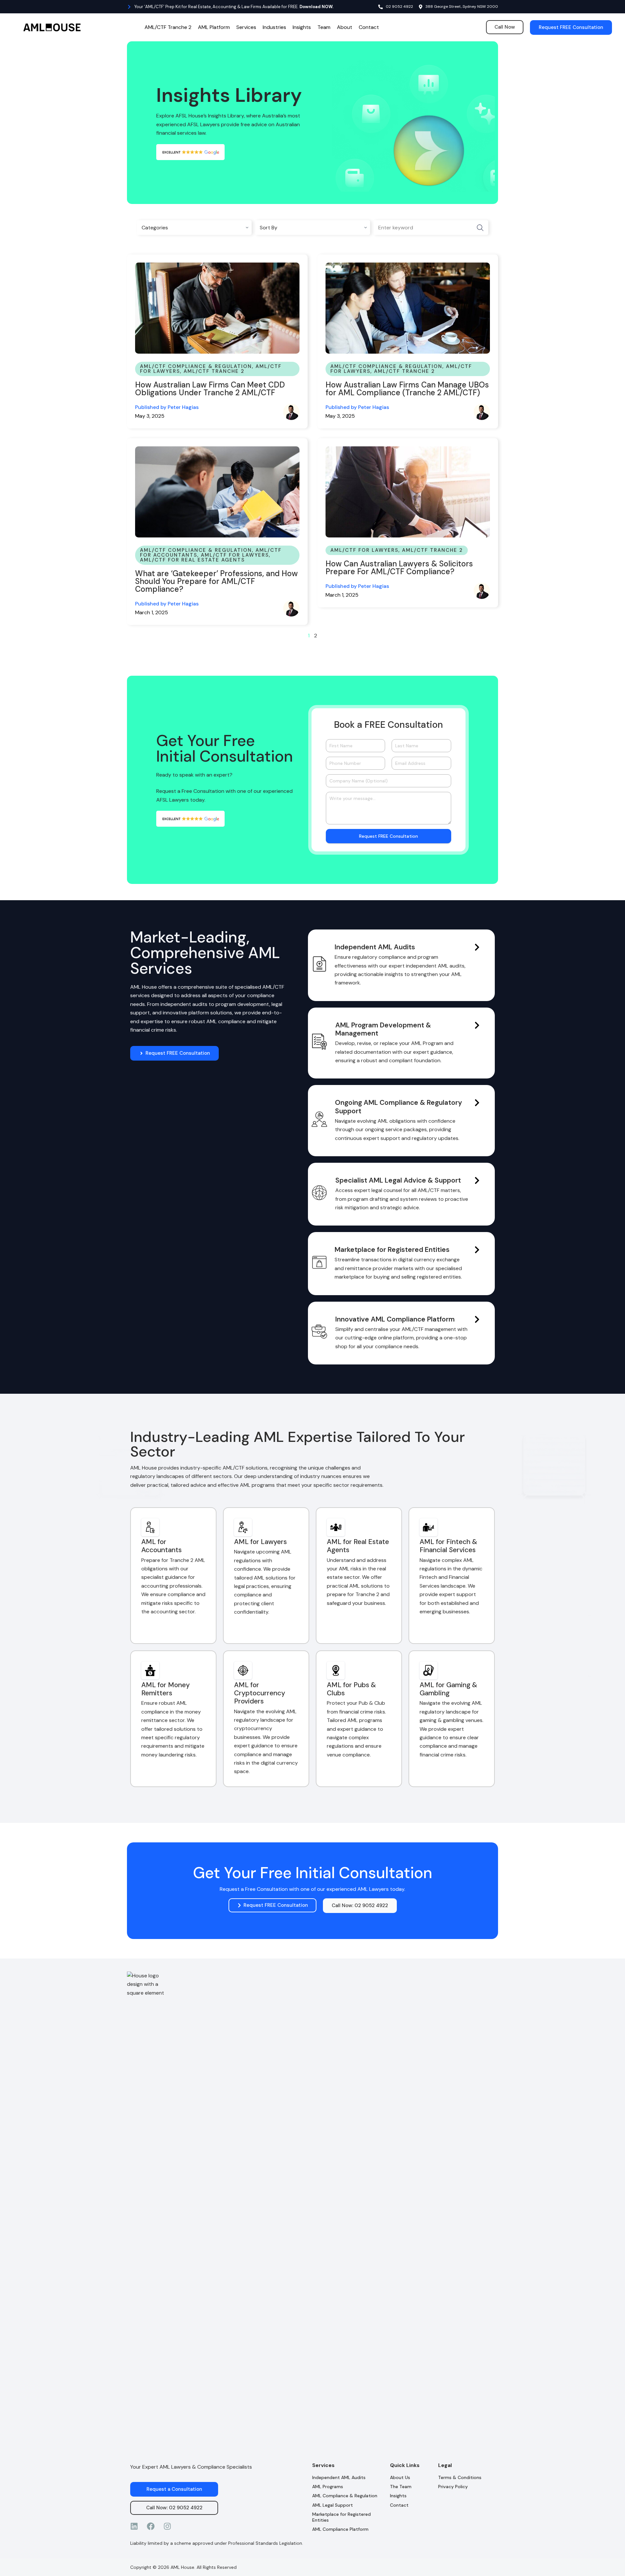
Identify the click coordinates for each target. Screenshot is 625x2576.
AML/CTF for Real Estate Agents (192, 560)
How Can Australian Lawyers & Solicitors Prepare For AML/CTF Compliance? (399, 568)
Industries (274, 27)
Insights (302, 27)
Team (324, 27)
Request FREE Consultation (389, 836)
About (345, 27)
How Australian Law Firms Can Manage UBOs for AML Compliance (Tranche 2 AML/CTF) (407, 389)
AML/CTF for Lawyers (235, 555)
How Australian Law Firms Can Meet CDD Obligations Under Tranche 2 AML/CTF (210, 389)
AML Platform (214, 27)
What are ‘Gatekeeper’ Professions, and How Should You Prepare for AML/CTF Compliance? (216, 581)
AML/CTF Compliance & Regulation (196, 366)
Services (246, 27)
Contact (369, 27)
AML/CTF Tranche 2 (168, 27)
